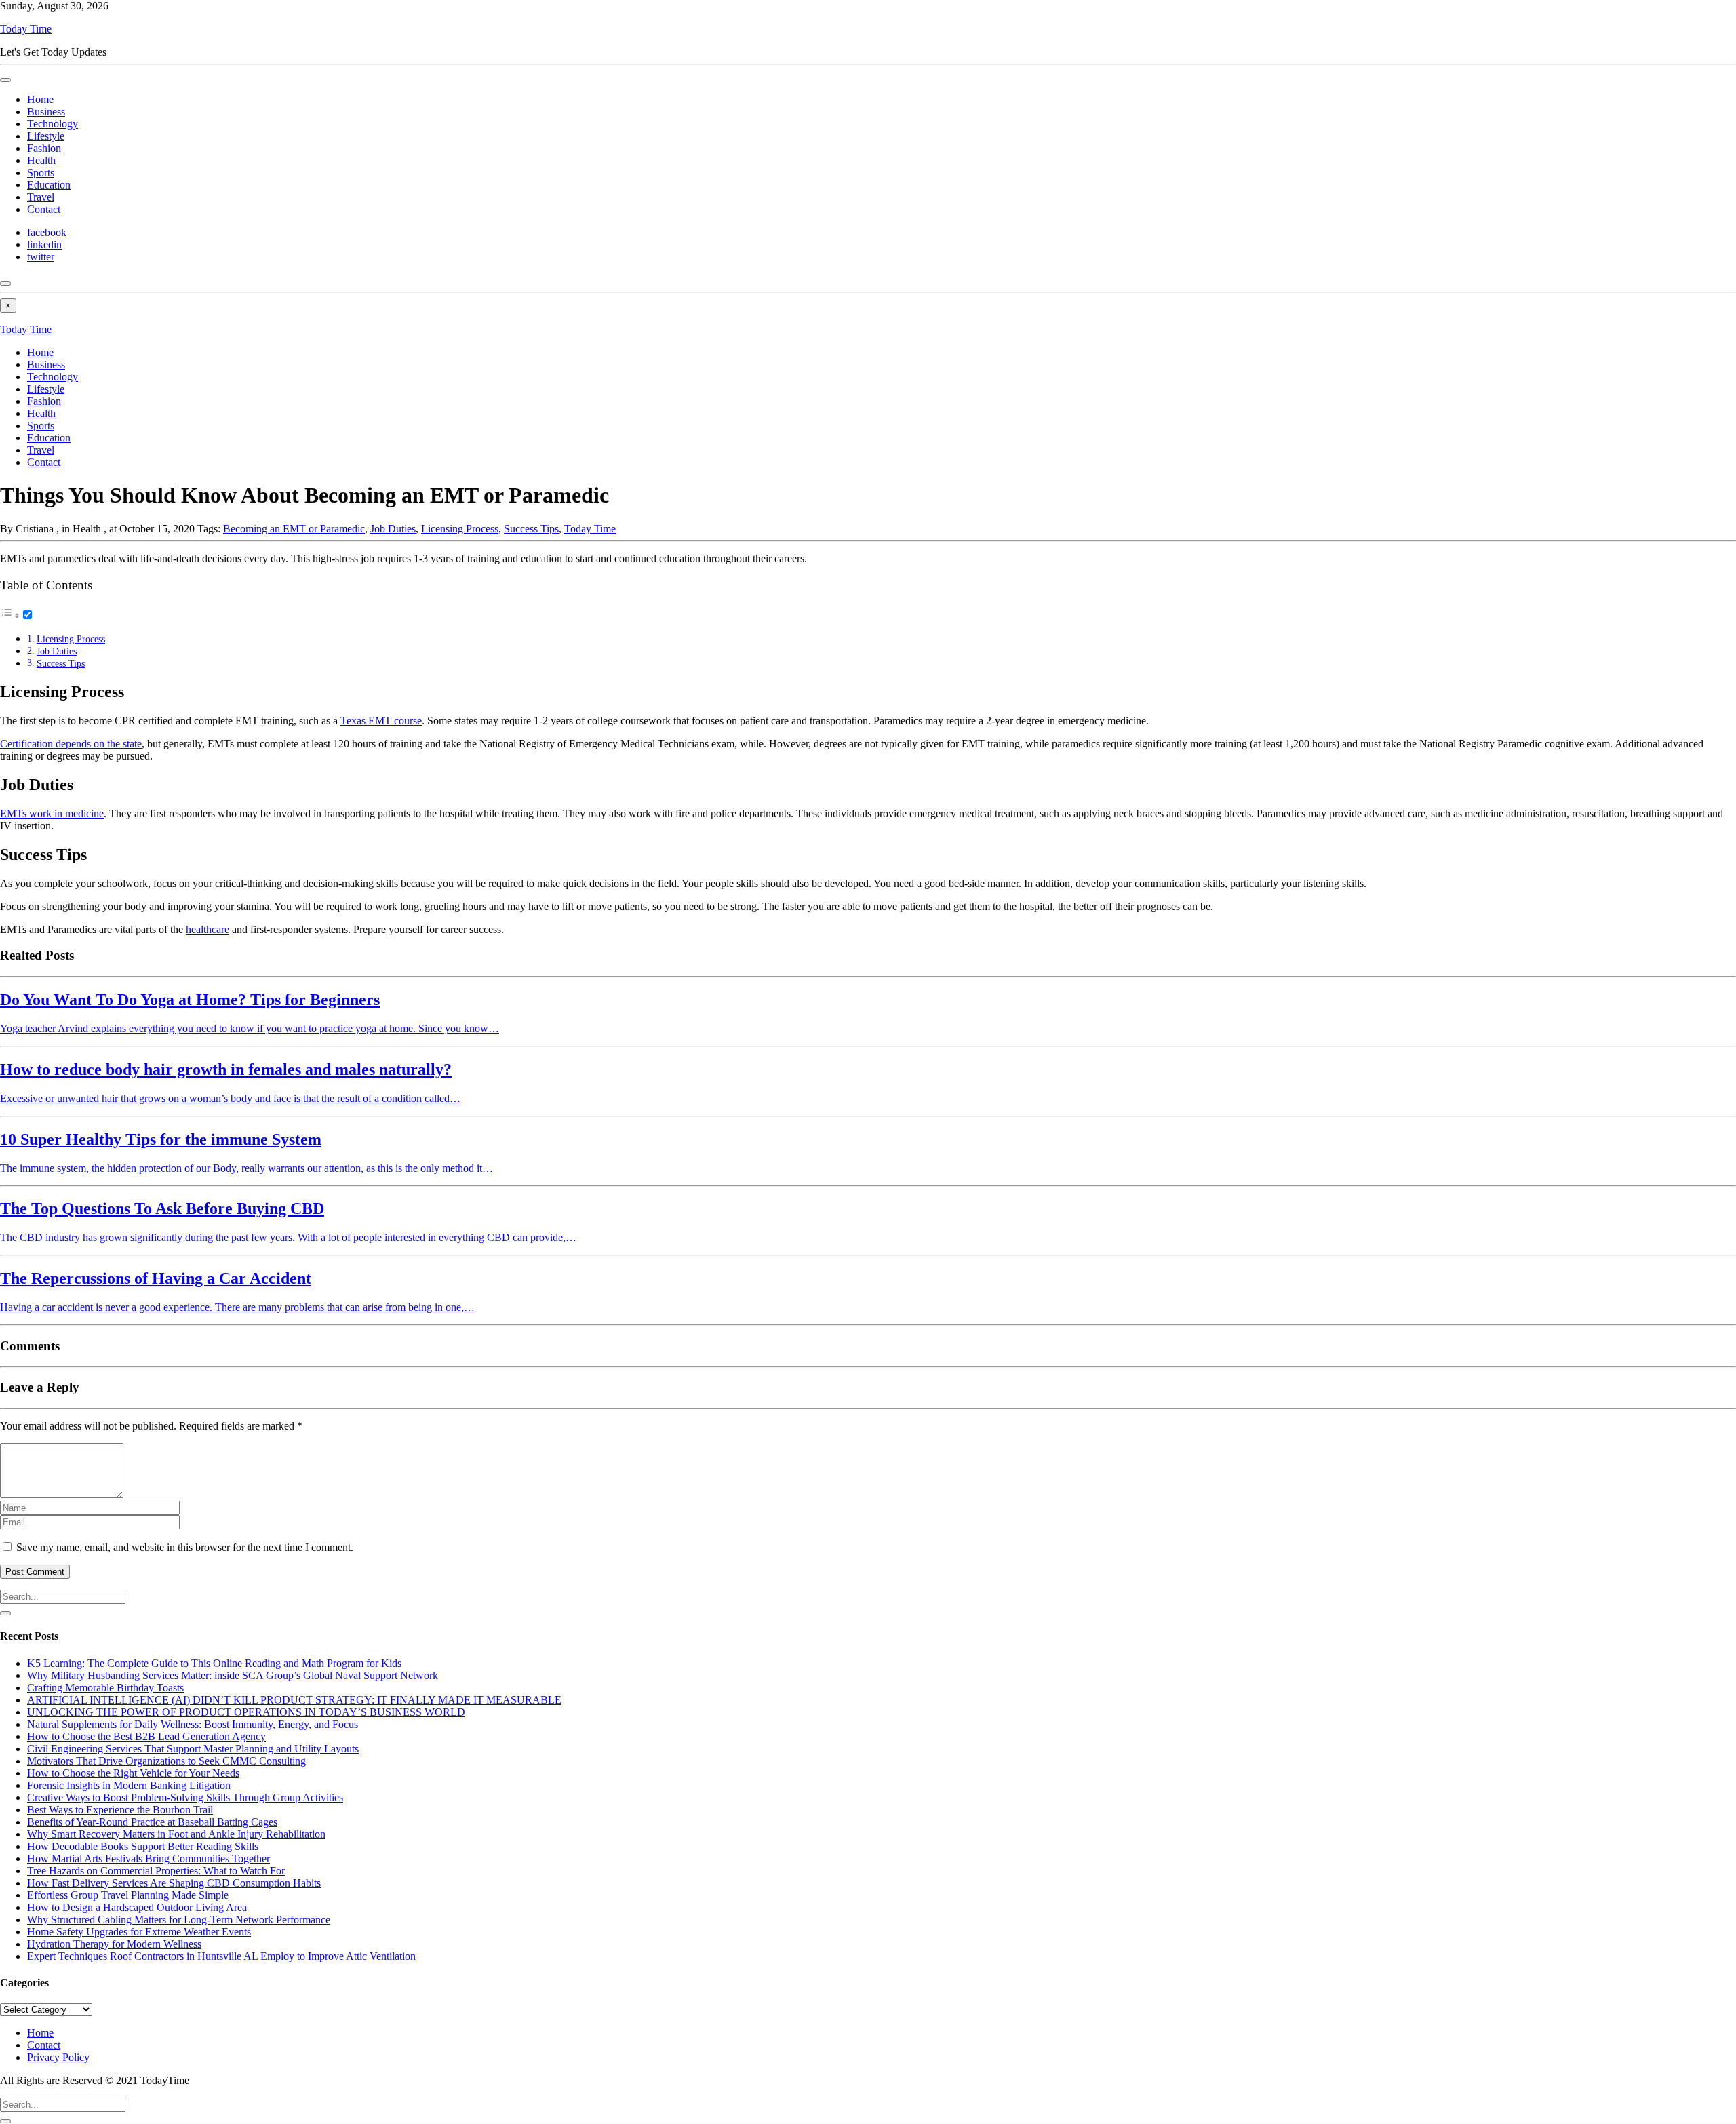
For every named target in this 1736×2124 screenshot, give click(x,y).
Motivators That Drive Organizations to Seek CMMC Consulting (166, 1761)
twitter (41, 257)
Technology (53, 124)
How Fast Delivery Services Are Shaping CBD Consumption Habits (174, 1883)
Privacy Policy (58, 2057)
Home (40, 99)
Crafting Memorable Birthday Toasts (105, 1688)
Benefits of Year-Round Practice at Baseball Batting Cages (152, 1822)
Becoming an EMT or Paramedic (294, 529)
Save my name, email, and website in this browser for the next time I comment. (185, 1547)
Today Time (26, 29)
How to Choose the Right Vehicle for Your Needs (133, 1773)
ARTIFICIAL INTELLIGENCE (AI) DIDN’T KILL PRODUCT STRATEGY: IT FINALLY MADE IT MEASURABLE (294, 1700)
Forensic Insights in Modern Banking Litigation (129, 1785)
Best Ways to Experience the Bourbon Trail (120, 1810)
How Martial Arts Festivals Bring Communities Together (149, 1858)
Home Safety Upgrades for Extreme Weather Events (139, 1932)
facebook (47, 232)
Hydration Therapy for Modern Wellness (114, 1944)
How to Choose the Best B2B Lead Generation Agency (146, 1736)
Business (46, 112)
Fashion (44, 148)
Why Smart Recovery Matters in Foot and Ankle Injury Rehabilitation (176, 1834)
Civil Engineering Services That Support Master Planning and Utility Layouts (193, 1749)
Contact (44, 209)
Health (41, 160)
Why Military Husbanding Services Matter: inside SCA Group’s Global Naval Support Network (233, 1675)
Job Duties (393, 529)
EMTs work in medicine (52, 813)
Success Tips (531, 529)
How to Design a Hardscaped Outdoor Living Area (137, 1907)
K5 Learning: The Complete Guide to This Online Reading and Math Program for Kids (214, 1663)
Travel (41, 197)
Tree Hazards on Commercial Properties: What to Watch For (156, 1871)
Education (49, 185)
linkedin (44, 244)
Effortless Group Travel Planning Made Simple (128, 1895)
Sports (41, 173)
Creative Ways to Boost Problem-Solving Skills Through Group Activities (185, 1797)
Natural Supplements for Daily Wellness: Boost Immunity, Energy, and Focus (193, 1724)
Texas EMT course (381, 721)
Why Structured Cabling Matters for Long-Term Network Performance (179, 1920)
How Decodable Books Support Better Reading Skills (143, 1846)
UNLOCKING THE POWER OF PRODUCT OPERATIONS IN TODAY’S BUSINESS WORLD (246, 1712)
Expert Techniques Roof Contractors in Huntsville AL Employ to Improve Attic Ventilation (221, 1956)
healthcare (208, 929)
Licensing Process (460, 529)
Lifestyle (46, 136)
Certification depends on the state (71, 744)
